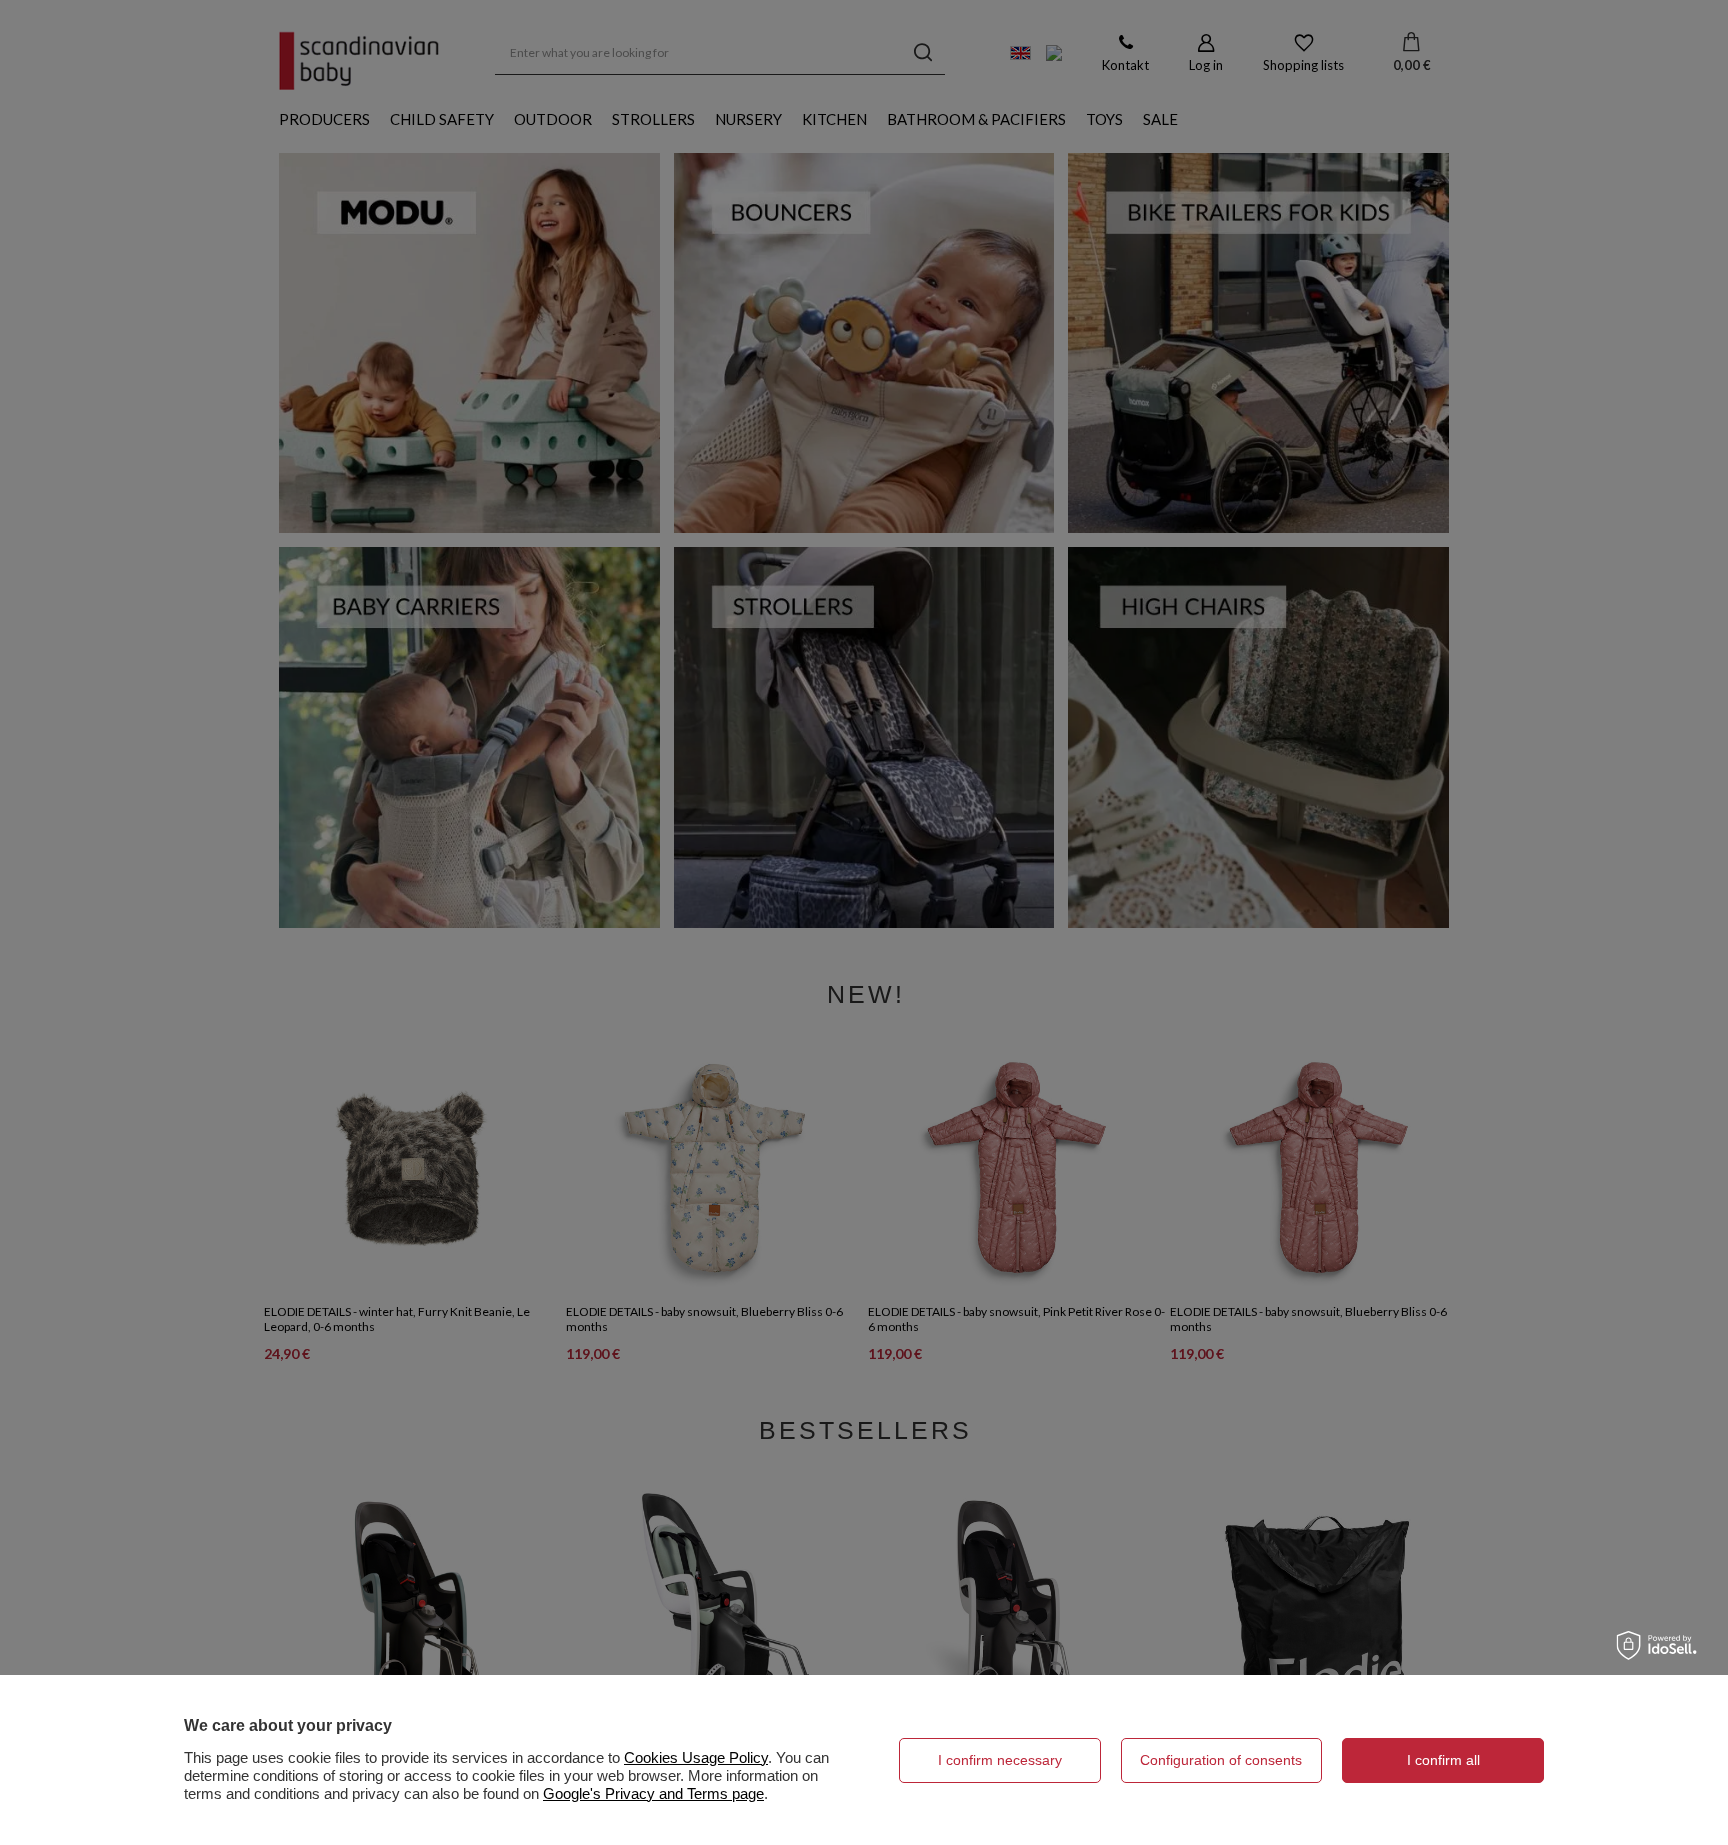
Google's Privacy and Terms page (653, 1793)
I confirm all (1443, 1760)
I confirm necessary (1000, 1760)
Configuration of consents (1221, 1760)
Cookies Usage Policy (696, 1757)
